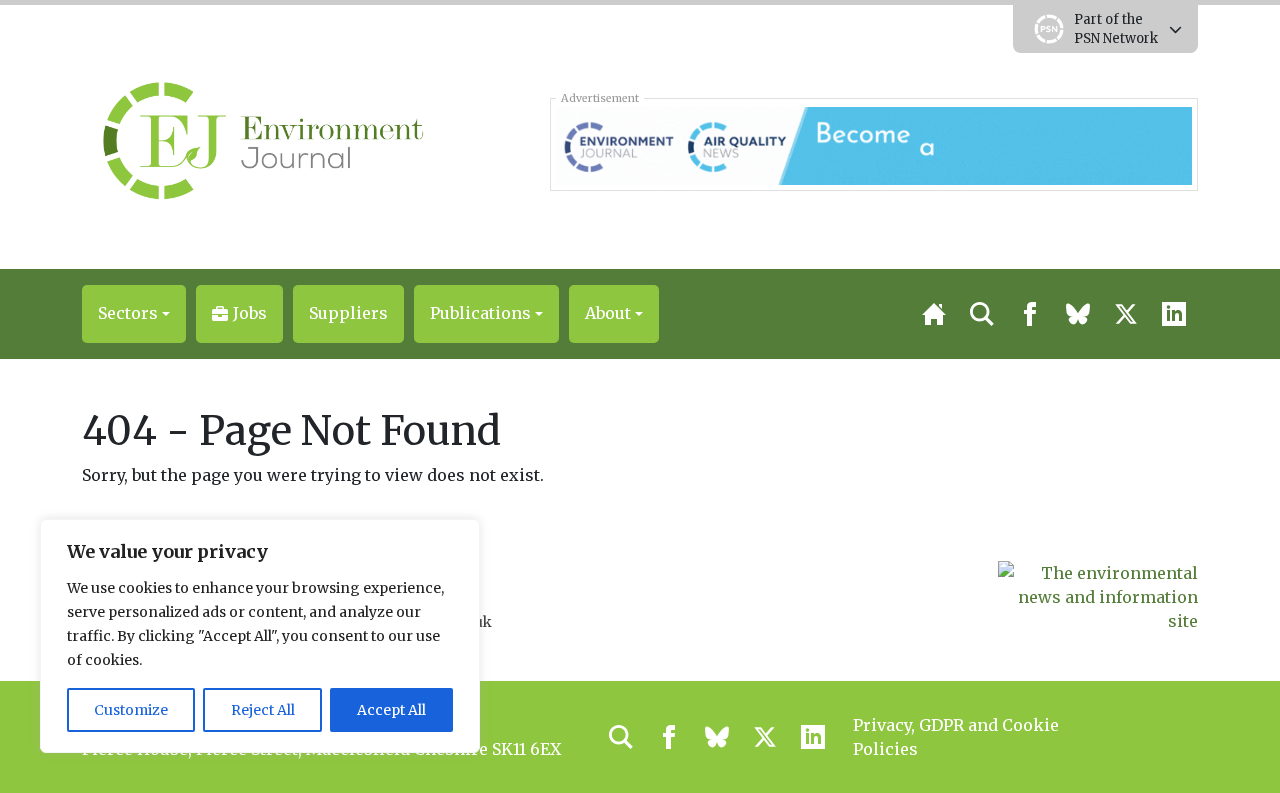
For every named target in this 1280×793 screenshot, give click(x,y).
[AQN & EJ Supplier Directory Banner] (873, 144)
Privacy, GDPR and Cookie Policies (956, 737)
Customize (131, 710)
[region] (260, 636)
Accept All (391, 710)
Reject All (263, 710)
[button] (134, 314)
